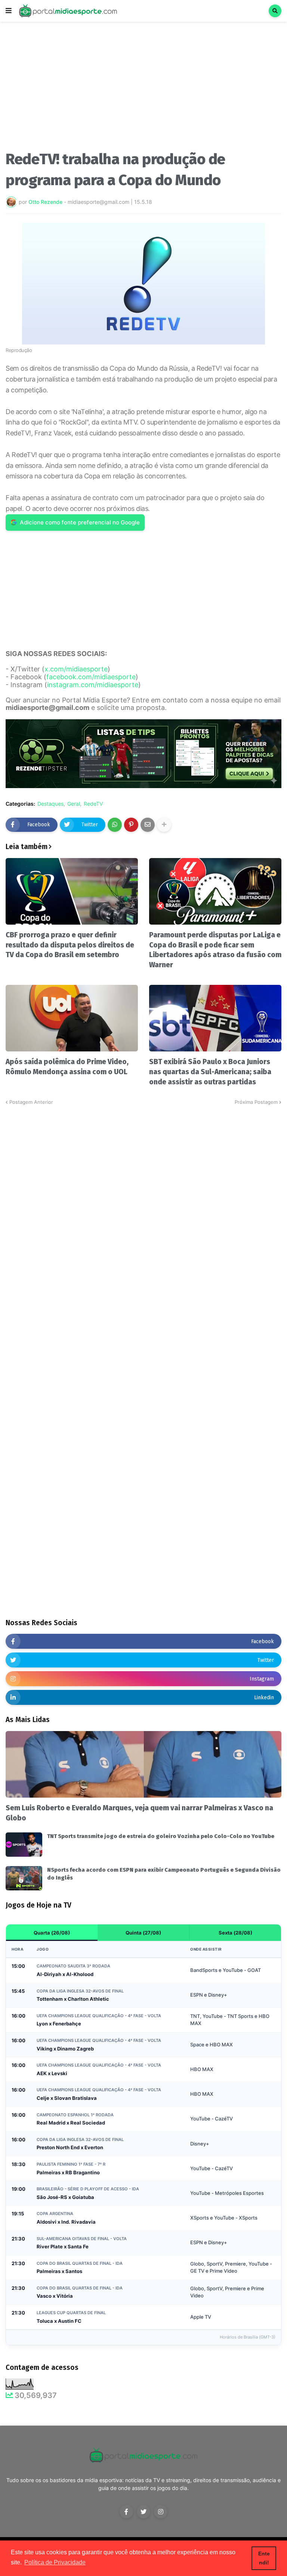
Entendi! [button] (264, 2558)
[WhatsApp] (115, 825)
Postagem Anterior (31, 1102)
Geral (74, 804)
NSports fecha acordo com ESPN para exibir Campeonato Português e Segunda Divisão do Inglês (164, 1874)
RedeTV (93, 804)
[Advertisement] (143, 89)
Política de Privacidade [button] (55, 2562)
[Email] (148, 825)
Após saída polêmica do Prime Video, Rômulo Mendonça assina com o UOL (67, 1067)
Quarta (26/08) (52, 1933)
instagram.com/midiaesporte (93, 685)
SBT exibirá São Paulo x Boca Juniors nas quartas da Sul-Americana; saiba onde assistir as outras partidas (210, 1072)
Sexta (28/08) (235, 1933)
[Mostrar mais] (164, 825)
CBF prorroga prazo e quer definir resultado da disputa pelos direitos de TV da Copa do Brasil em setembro (70, 945)
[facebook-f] (126, 2512)
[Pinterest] (131, 825)
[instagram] (161, 2512)
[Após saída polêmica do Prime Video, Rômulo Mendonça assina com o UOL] (72, 1018)
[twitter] (143, 2512)
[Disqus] (143, 1200)
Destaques (50, 804)
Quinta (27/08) (143, 1933)
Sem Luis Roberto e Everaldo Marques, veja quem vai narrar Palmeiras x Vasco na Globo (139, 1813)
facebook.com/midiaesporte (91, 677)
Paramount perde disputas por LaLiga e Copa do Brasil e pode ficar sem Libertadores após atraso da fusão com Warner (215, 950)
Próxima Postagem (256, 1102)
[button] (9, 11)
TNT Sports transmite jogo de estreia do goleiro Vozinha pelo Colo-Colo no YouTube (161, 1836)
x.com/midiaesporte (76, 669)
